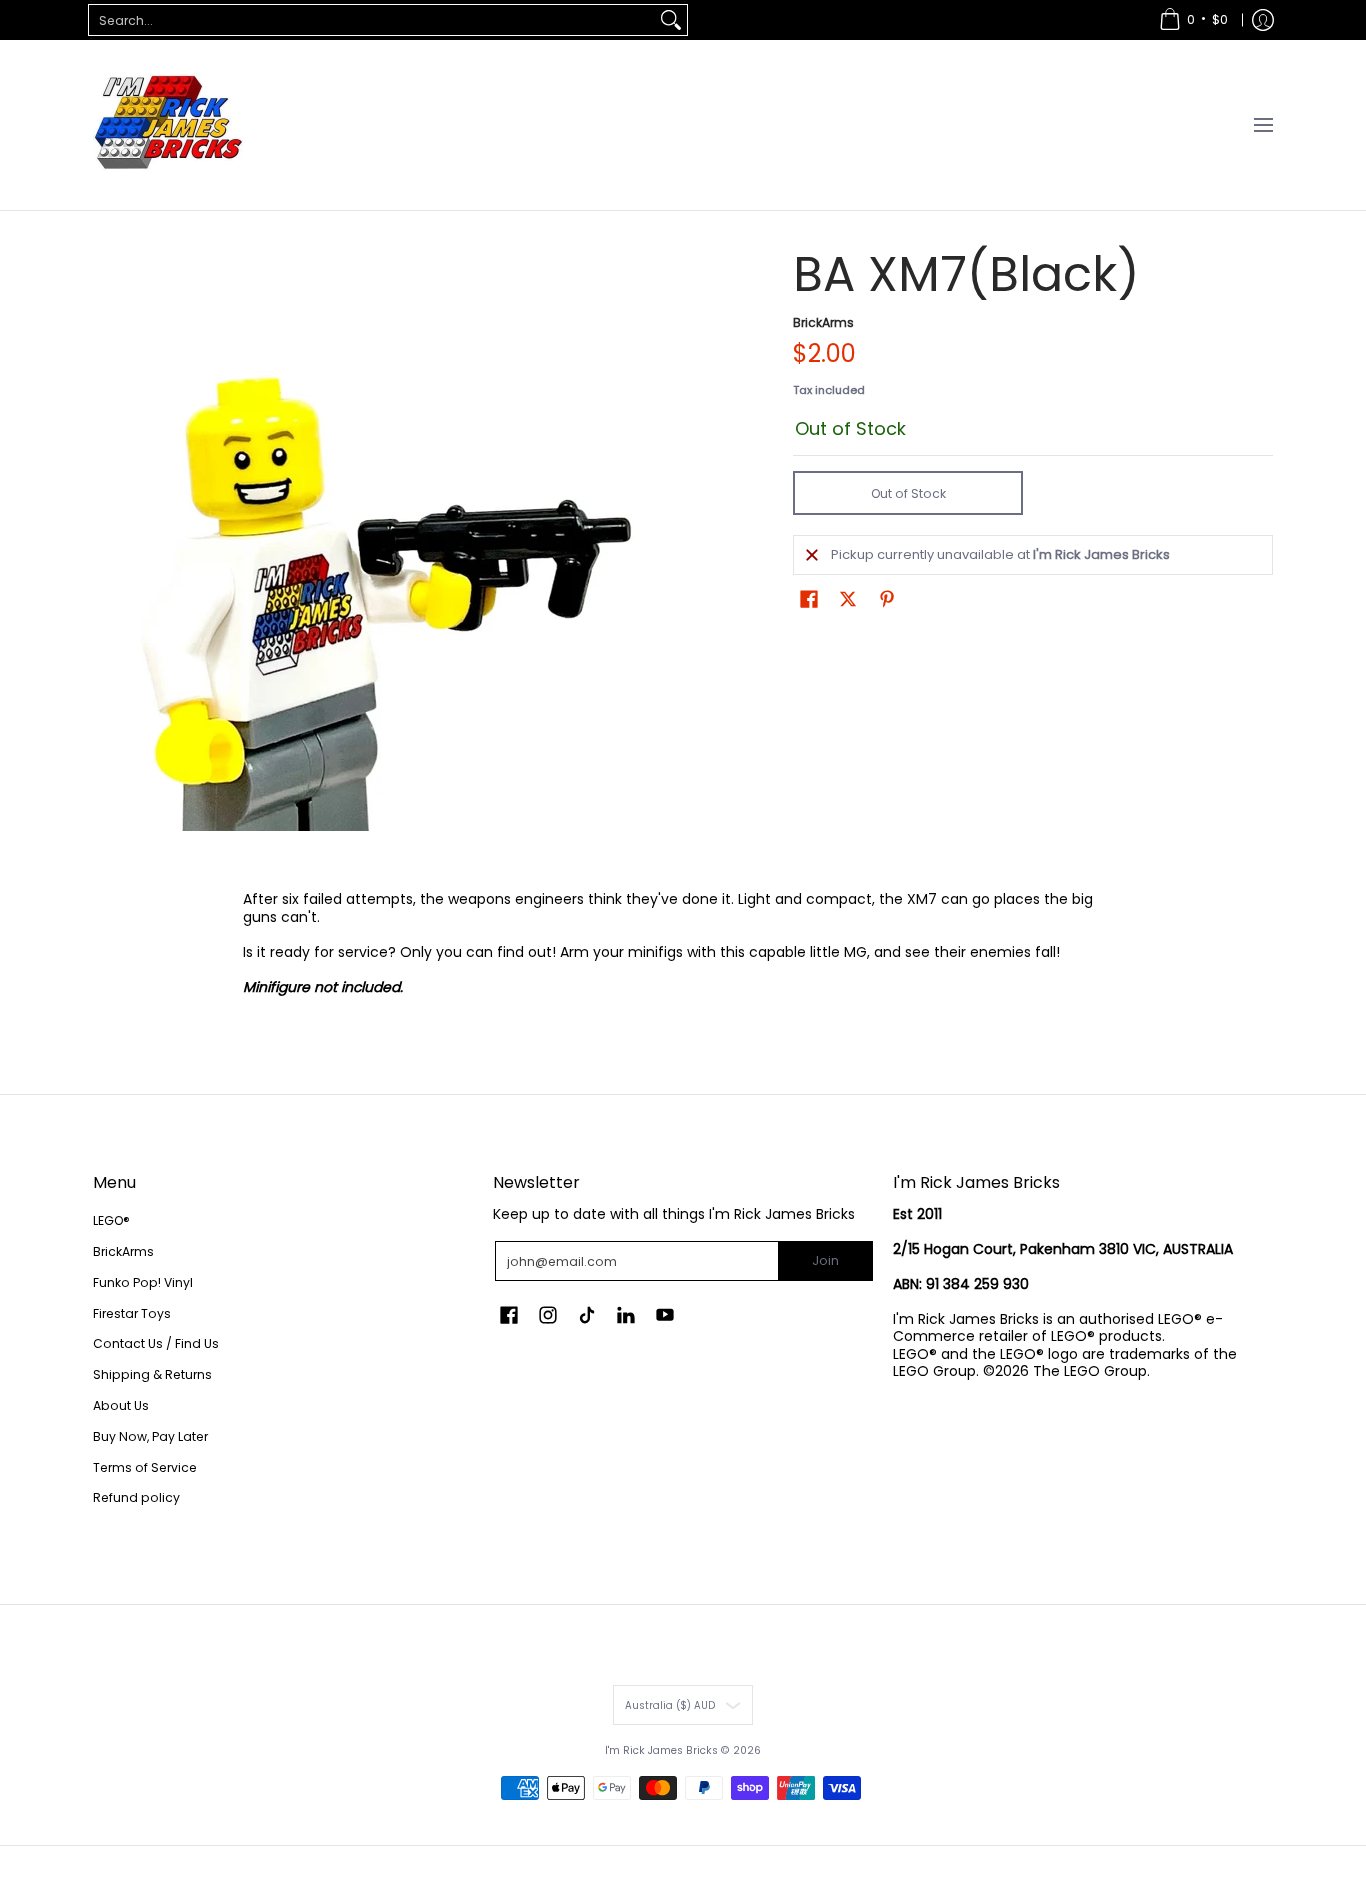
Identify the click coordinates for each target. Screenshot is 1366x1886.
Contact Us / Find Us (156, 1343)
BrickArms (823, 322)
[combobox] (372, 20)
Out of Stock (908, 493)
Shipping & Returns (152, 1374)
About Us (121, 1405)
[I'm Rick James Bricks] (168, 125)
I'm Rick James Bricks (661, 1750)
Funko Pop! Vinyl (143, 1282)
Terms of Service (145, 1467)
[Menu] (1262, 125)
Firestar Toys (132, 1313)
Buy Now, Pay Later (150, 1436)
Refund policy (136, 1497)
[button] (809, 598)
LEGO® (111, 1220)
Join (825, 1260)
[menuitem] (1193, 20)
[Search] (671, 20)
